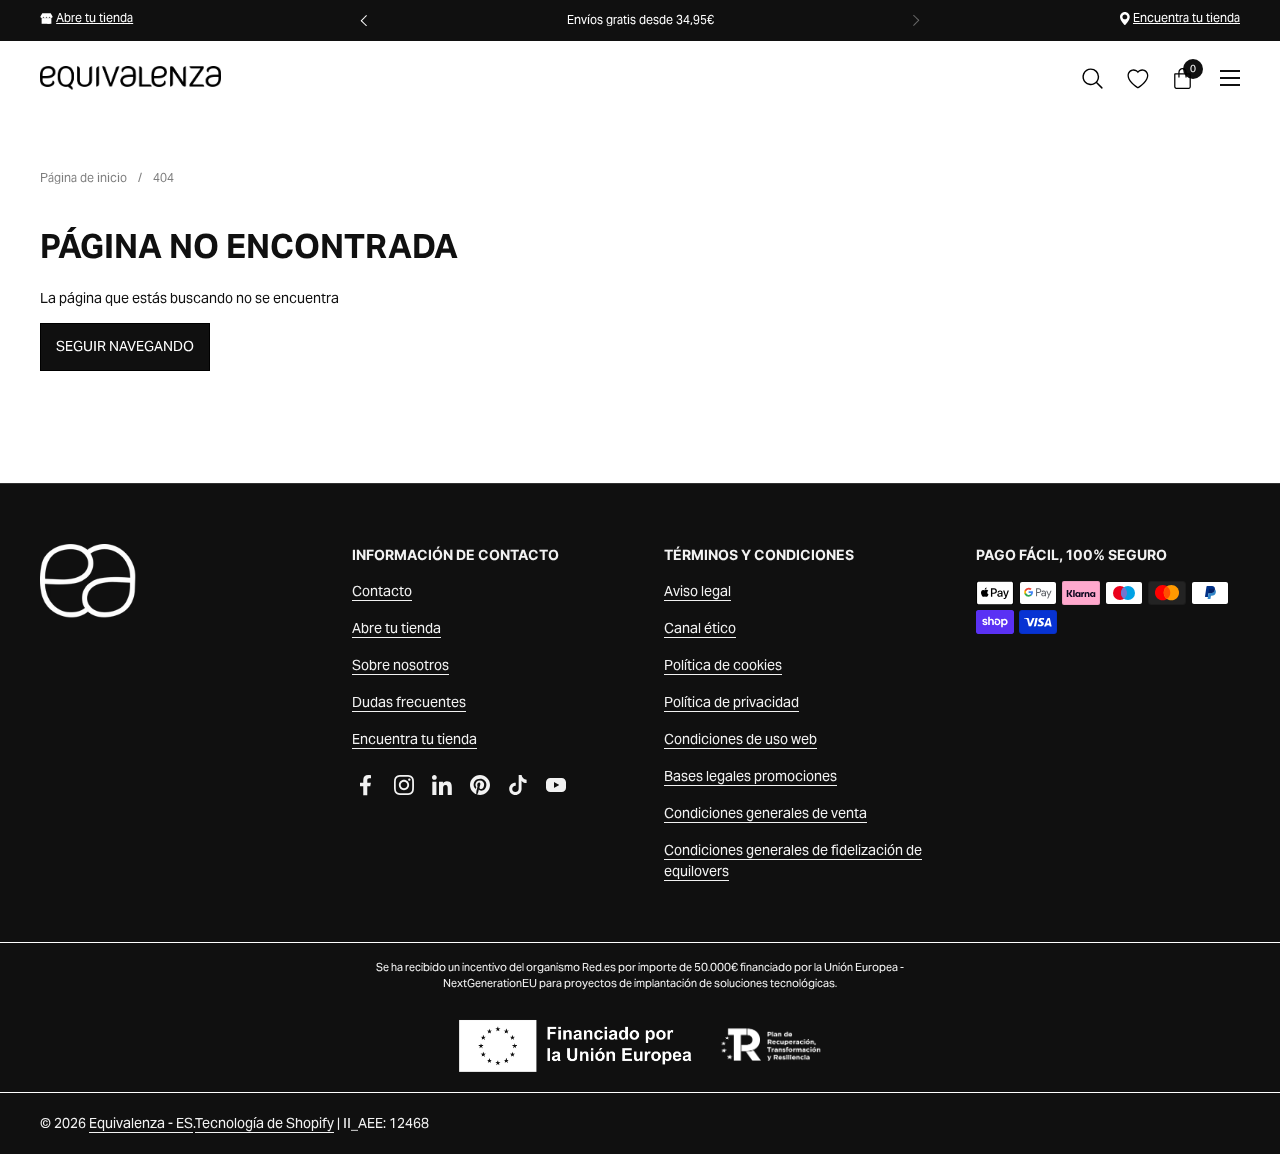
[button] (1092, 78)
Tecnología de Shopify (264, 1123)
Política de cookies (723, 665)
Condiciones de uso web (740, 739)
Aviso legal (697, 591)
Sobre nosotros (400, 665)
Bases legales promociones (750, 776)
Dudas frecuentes (409, 702)
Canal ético (700, 628)
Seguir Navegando (125, 346)
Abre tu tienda (94, 17)
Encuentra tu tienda (1186, 17)
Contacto (382, 591)
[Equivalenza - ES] (130, 78)
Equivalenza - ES (141, 1123)
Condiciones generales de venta (765, 813)
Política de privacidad (731, 702)
